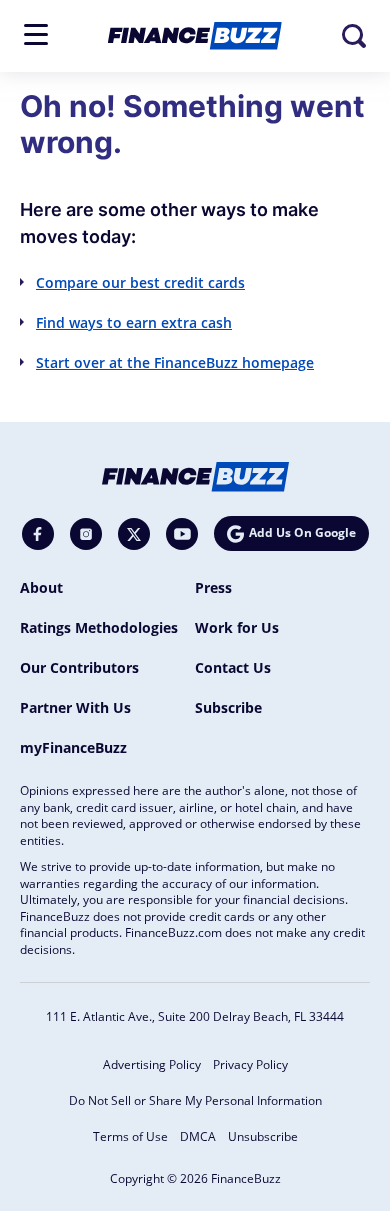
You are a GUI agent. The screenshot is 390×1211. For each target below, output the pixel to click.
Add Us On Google (302, 532)
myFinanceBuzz (73, 747)
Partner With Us (75, 707)
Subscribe (228, 707)
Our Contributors (79, 667)
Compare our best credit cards (140, 282)
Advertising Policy (152, 1064)
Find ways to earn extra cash (134, 322)
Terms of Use (130, 1136)
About (41, 587)
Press (213, 587)
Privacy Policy (250, 1064)
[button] (36, 34)
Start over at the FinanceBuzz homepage (175, 362)
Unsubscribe (263, 1136)
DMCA (198, 1136)
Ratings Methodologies (99, 627)
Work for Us (237, 627)
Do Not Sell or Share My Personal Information (195, 1100)
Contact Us (233, 667)
